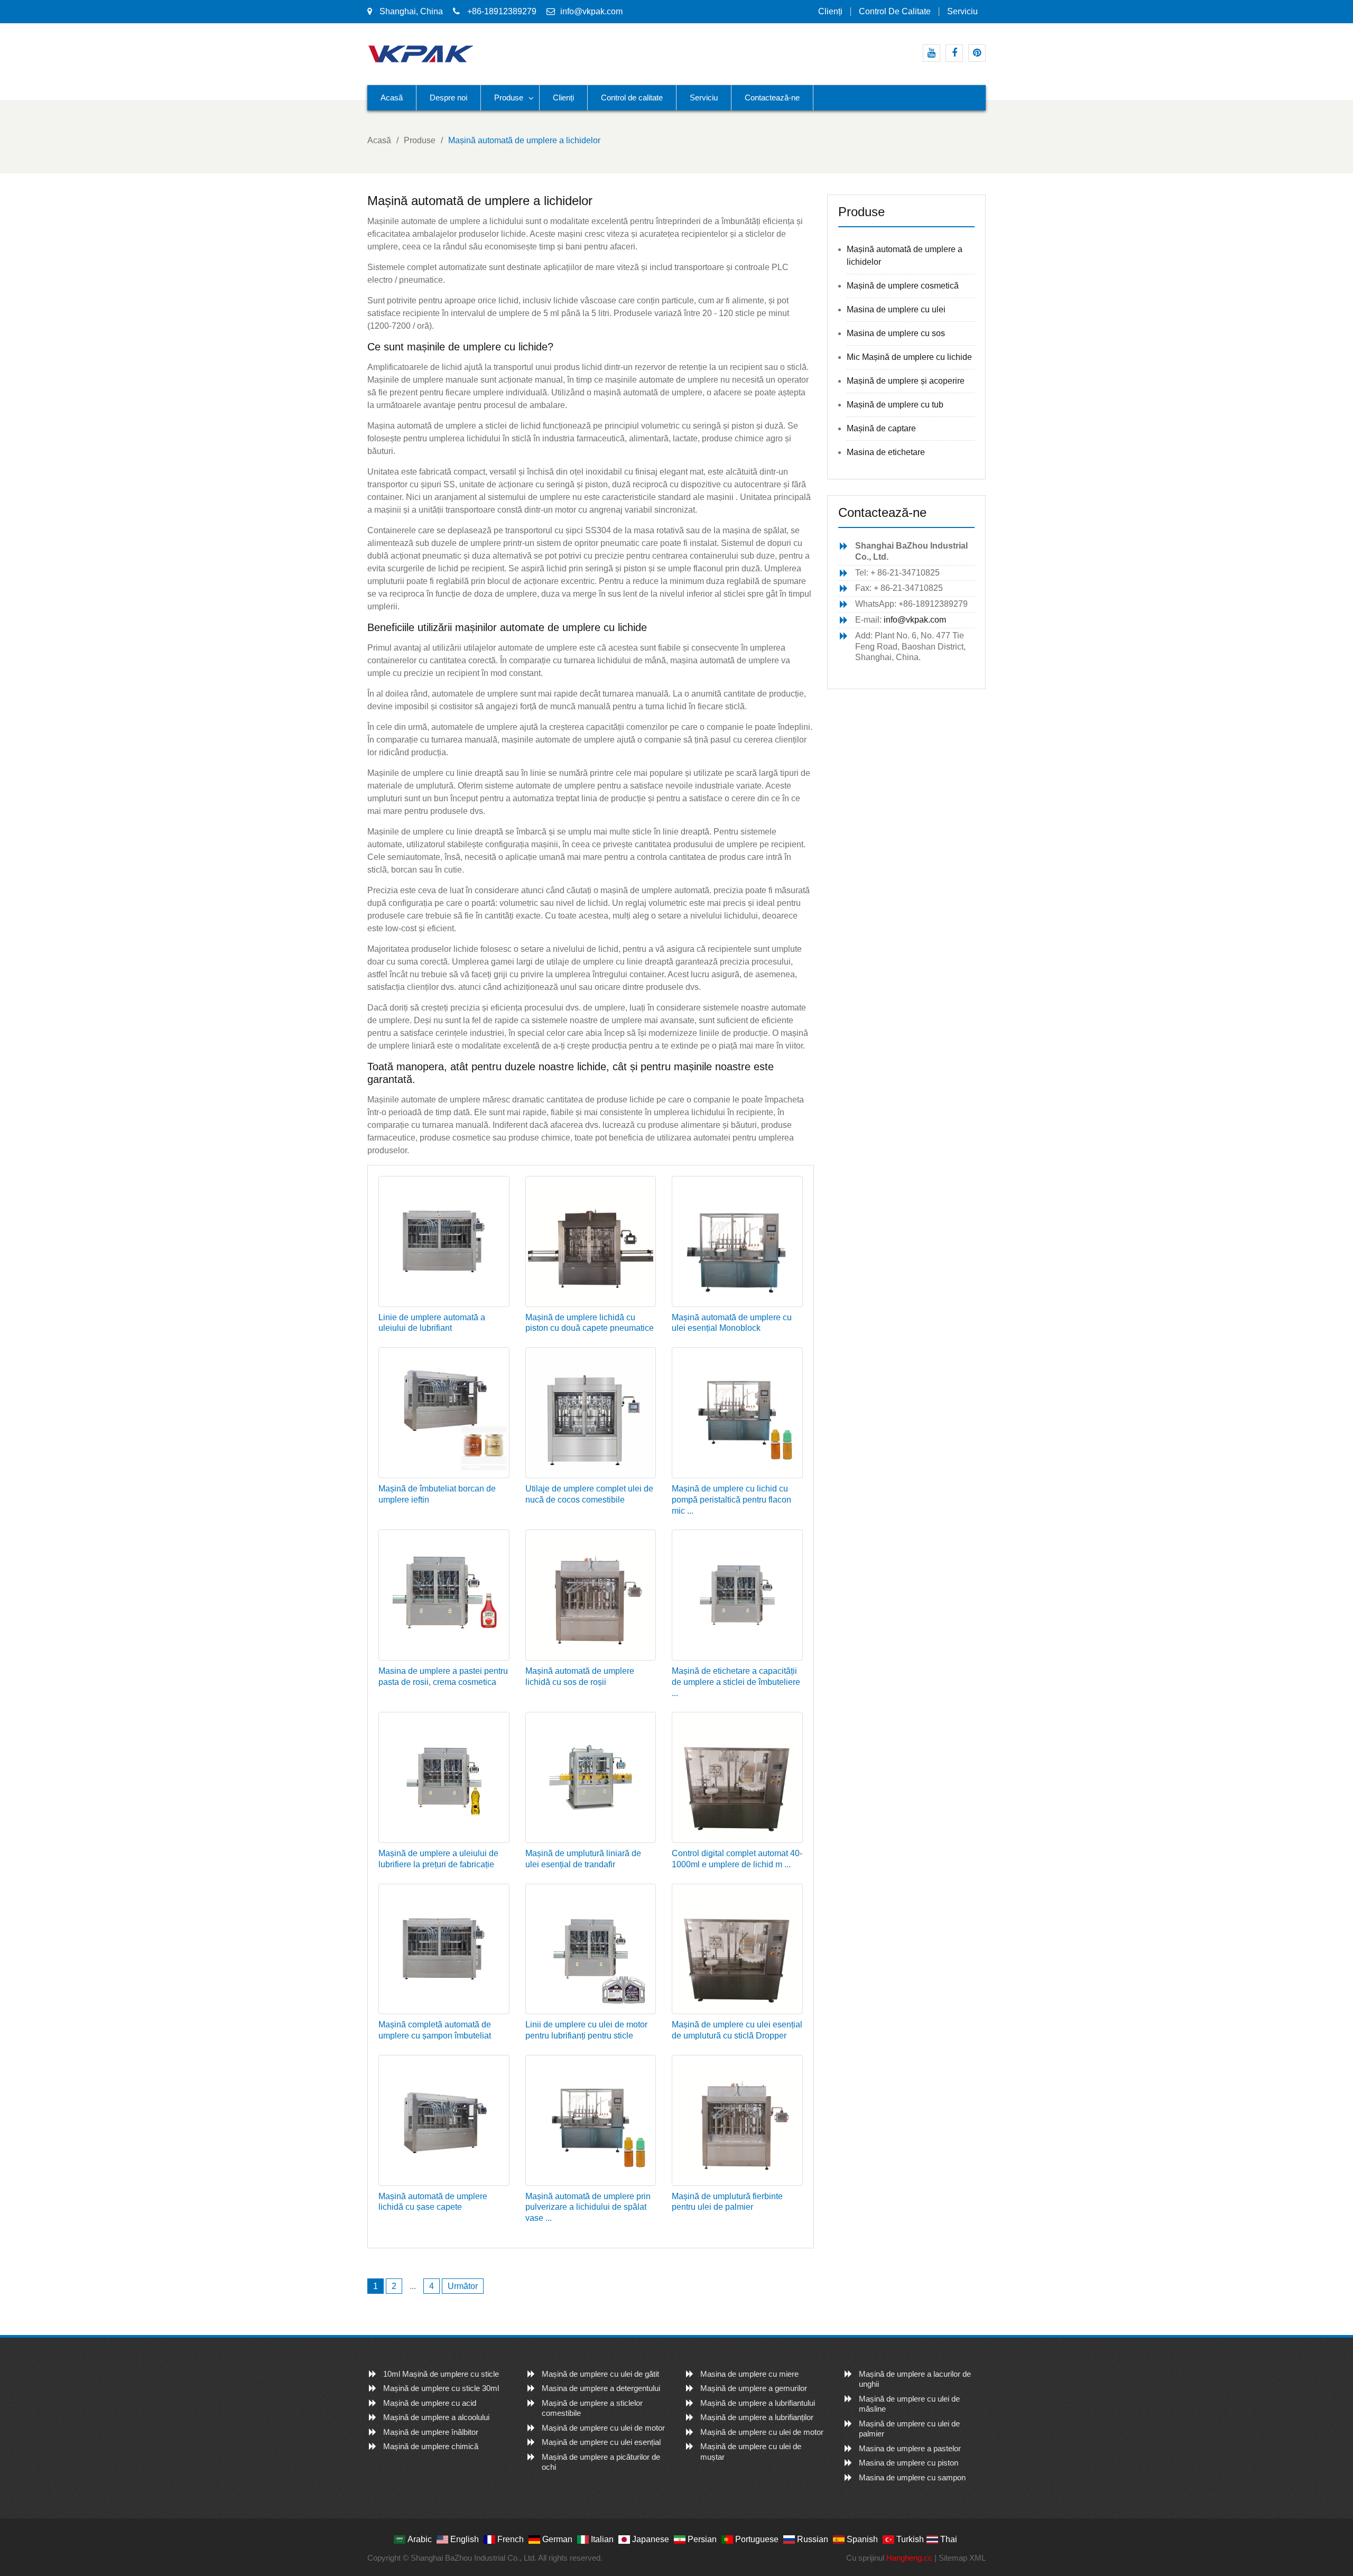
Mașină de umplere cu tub (895, 405)
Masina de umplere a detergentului (601, 2388)
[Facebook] (954, 53)
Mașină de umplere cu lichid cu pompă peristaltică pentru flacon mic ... (731, 1500)
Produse (509, 98)
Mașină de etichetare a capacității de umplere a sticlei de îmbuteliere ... (736, 1682)
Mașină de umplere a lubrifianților (757, 2417)
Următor (463, 2286)
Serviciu (962, 12)
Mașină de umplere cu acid (430, 2403)
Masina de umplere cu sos (896, 333)
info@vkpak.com (591, 11)
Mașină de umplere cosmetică (903, 286)
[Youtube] (932, 53)
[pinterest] (977, 53)
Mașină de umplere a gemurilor (754, 2388)
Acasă (392, 98)
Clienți (830, 12)
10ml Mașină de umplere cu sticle (441, 2374)
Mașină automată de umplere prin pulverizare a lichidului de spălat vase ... (588, 2207)
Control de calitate (895, 12)
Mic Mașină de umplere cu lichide (909, 357)
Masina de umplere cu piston (909, 2463)
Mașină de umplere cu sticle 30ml (441, 2388)
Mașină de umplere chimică (431, 2446)
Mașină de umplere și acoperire (906, 381)
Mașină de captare (881, 428)
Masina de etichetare (886, 452)
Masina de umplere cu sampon (912, 2477)
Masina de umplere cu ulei (896, 309)
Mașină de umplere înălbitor (431, 2432)
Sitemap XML (962, 2558)
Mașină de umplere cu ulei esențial (601, 2442)
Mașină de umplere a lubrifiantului (758, 2403)
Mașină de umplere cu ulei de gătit (600, 2374)
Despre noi (448, 98)
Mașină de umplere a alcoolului (436, 2417)
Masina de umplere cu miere (749, 2374)
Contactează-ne (772, 98)
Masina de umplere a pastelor (910, 2448)
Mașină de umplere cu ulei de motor (603, 2428)
